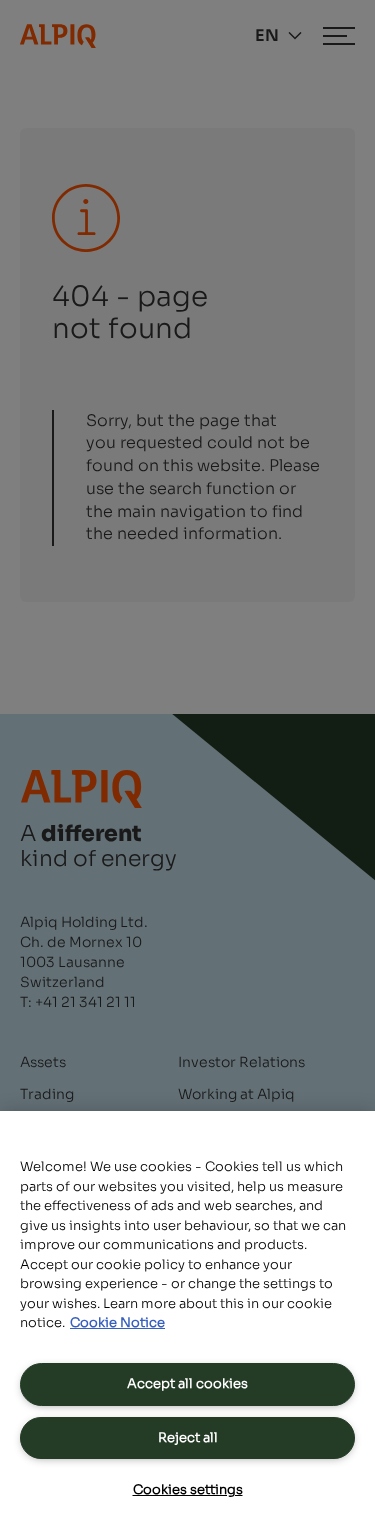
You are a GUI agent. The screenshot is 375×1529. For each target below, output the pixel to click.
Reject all (188, 1437)
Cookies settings (188, 1489)
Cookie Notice (117, 1322)
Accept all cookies (187, 1383)
